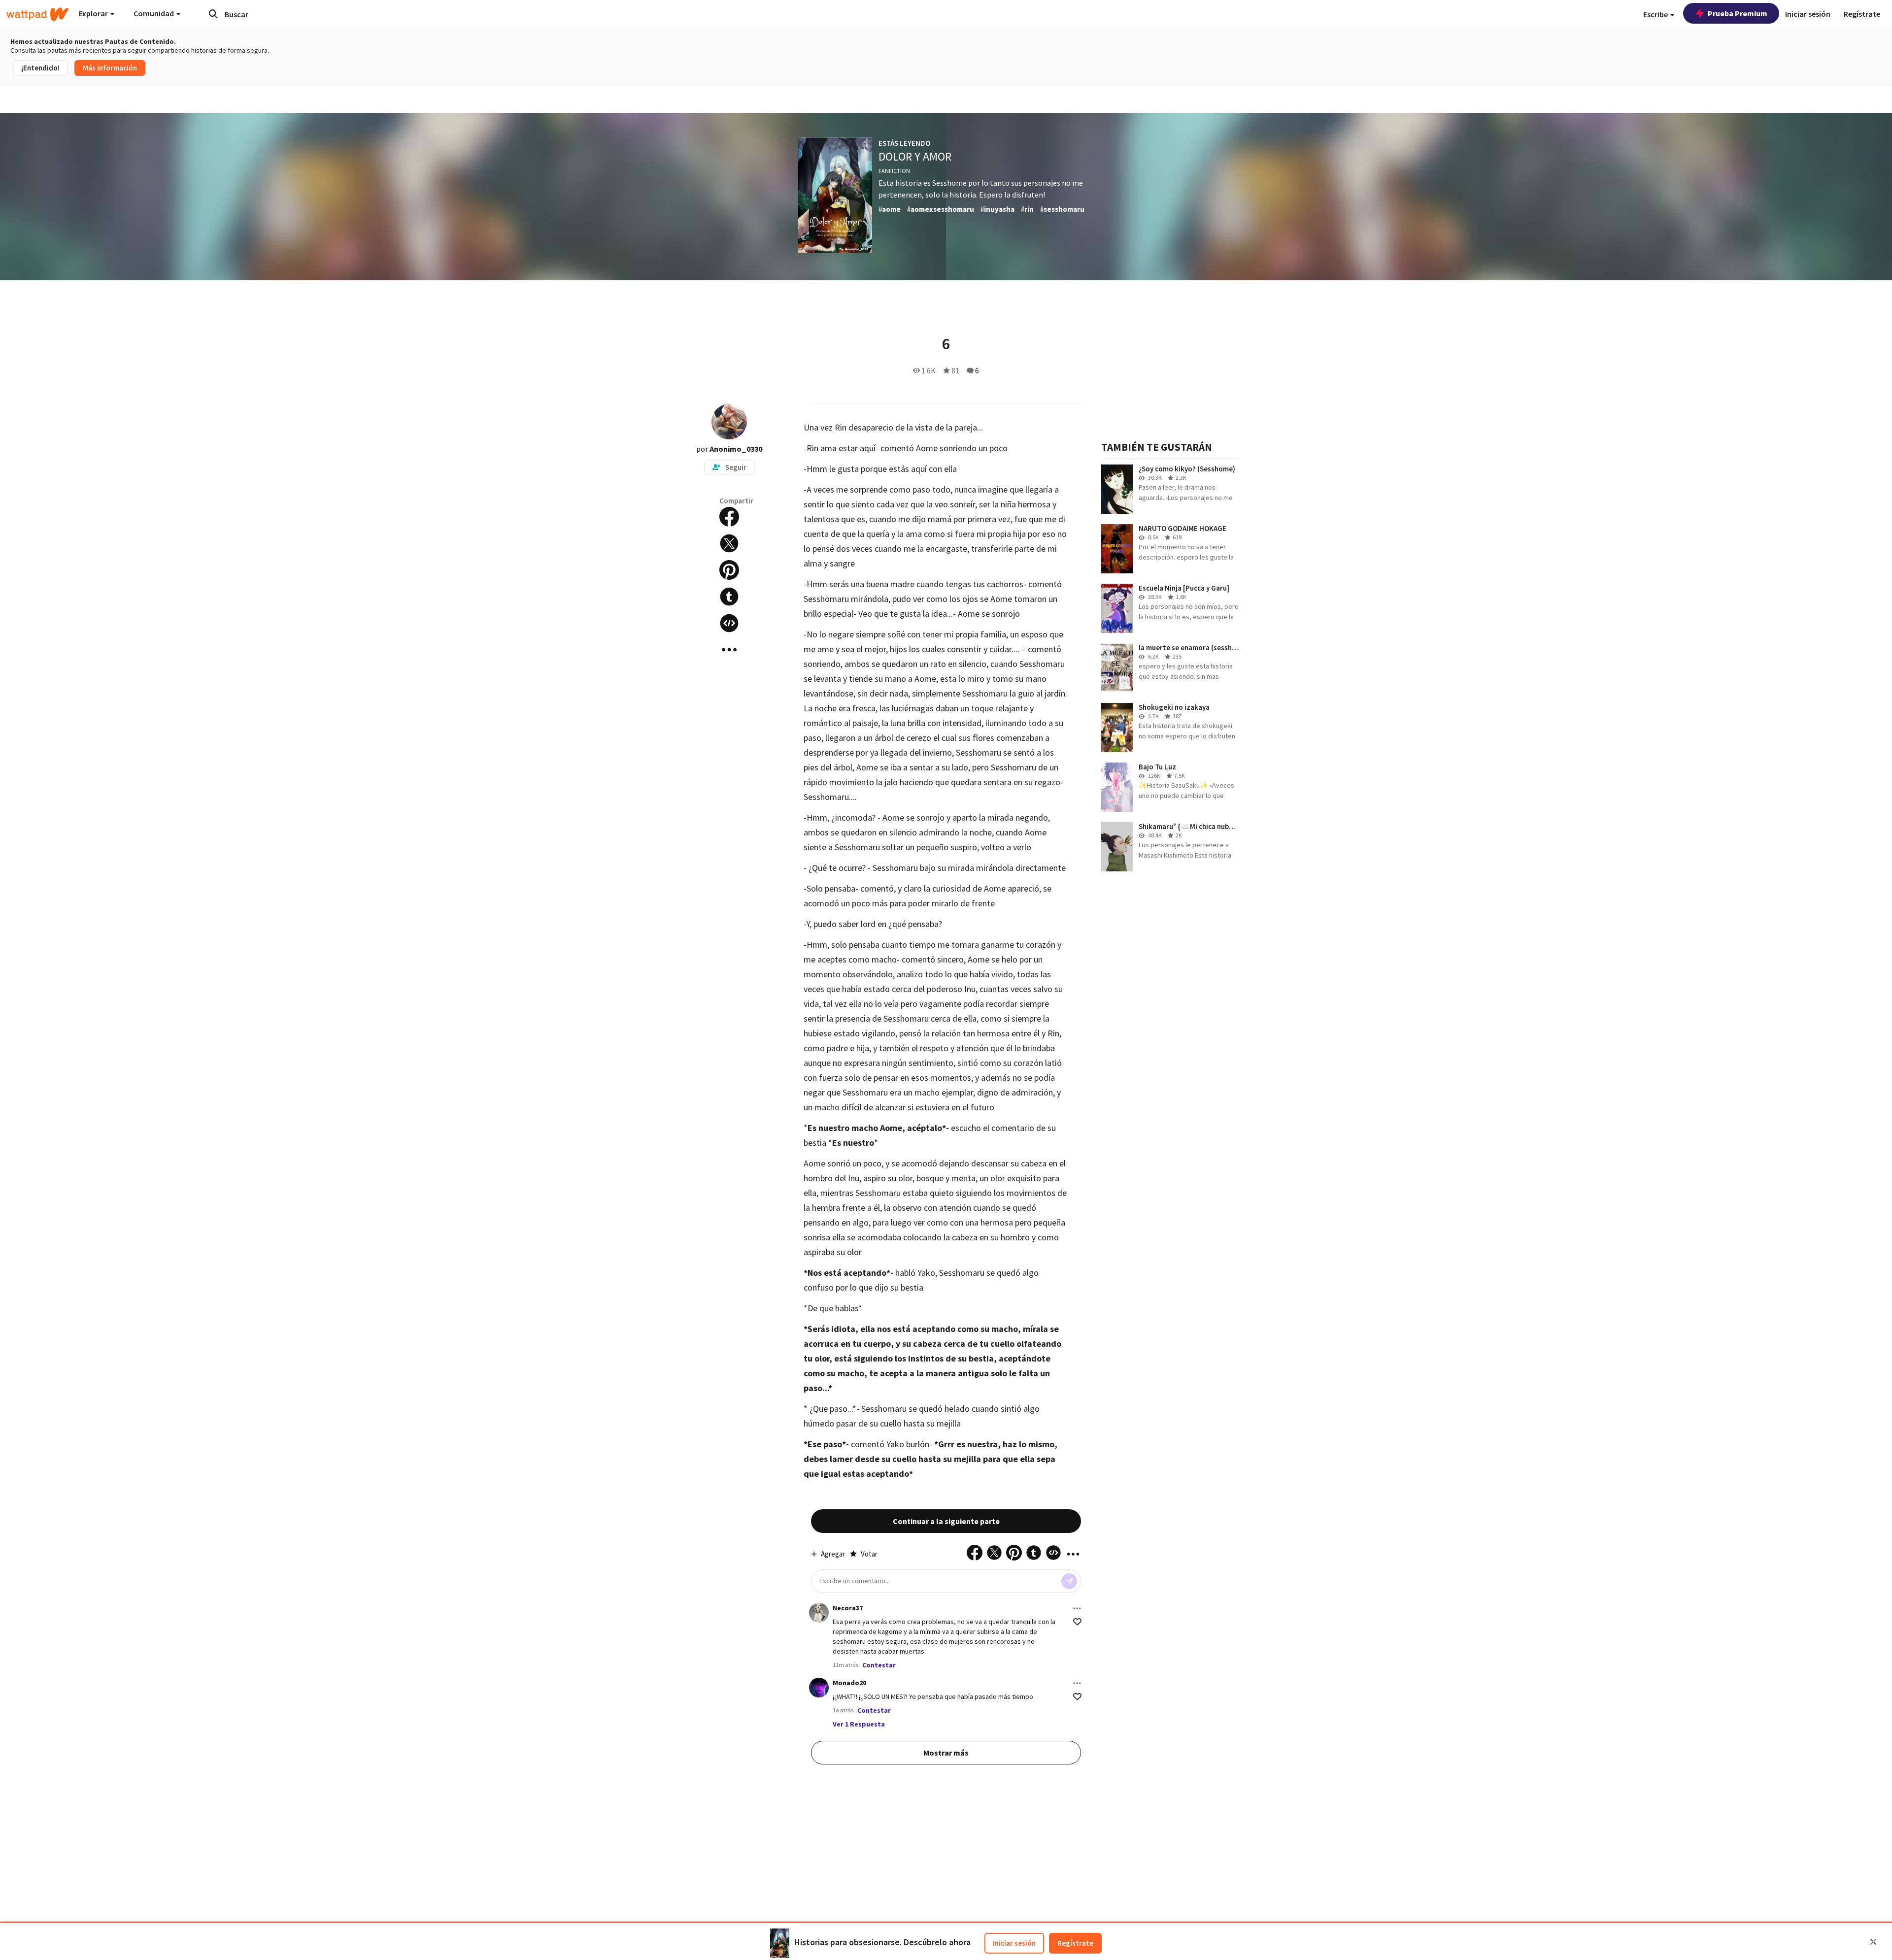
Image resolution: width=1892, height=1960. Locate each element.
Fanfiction (894, 171)
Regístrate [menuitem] (1862, 14)
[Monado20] (819, 1688)
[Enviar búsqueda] (213, 14)
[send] (1069, 1581)
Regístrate (1075, 1943)
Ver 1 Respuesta (859, 1724)
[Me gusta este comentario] (1077, 1622)
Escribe (1656, 14)
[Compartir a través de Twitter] (729, 543)
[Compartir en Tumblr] (729, 597)
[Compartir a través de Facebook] (729, 517)
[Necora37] (819, 1613)
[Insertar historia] (729, 623)
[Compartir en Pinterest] (729, 570)
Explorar (94, 13)
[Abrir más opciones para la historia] (729, 650)
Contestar (879, 1665)
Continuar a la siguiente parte (946, 1521)
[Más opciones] (1077, 1608)
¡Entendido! (40, 68)
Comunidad (154, 13)
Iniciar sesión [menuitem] (1808, 14)
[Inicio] (37, 14)
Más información (110, 68)
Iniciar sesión (1014, 1943)
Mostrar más (946, 1753)
